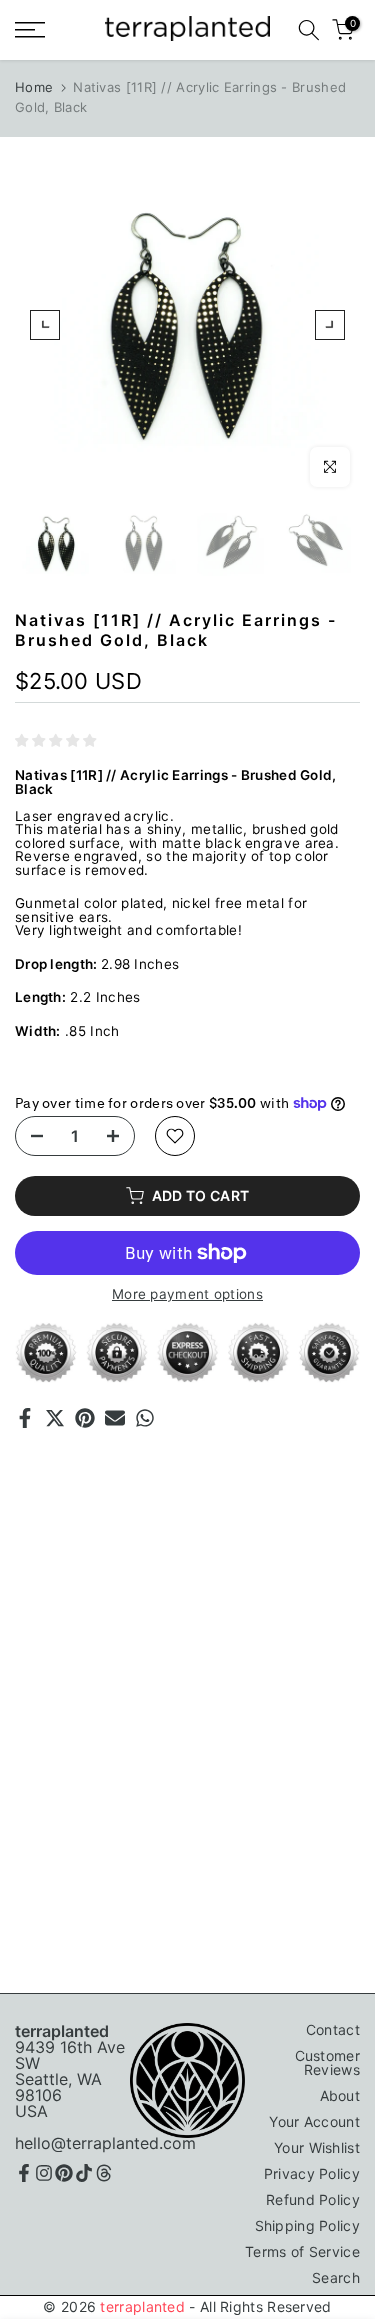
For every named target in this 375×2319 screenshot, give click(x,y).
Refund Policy (313, 2199)
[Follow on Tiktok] (84, 2173)
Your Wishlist (317, 2147)
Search (336, 2277)
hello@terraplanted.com (105, 2143)
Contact (333, 2029)
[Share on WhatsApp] (145, 1418)
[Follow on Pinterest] (64, 2173)
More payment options (187, 1295)
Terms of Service (302, 2251)
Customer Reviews (327, 2062)
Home (34, 87)
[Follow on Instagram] (44, 2173)
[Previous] (45, 325)
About (340, 2095)
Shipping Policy (308, 2225)
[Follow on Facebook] (24, 2173)
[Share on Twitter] (55, 1418)
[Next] (330, 325)
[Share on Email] (115, 1418)
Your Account (314, 2121)
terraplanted (142, 2306)
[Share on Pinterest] (85, 1418)
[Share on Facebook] (25, 1418)
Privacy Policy (312, 2173)
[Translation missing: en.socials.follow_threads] (104, 2173)
